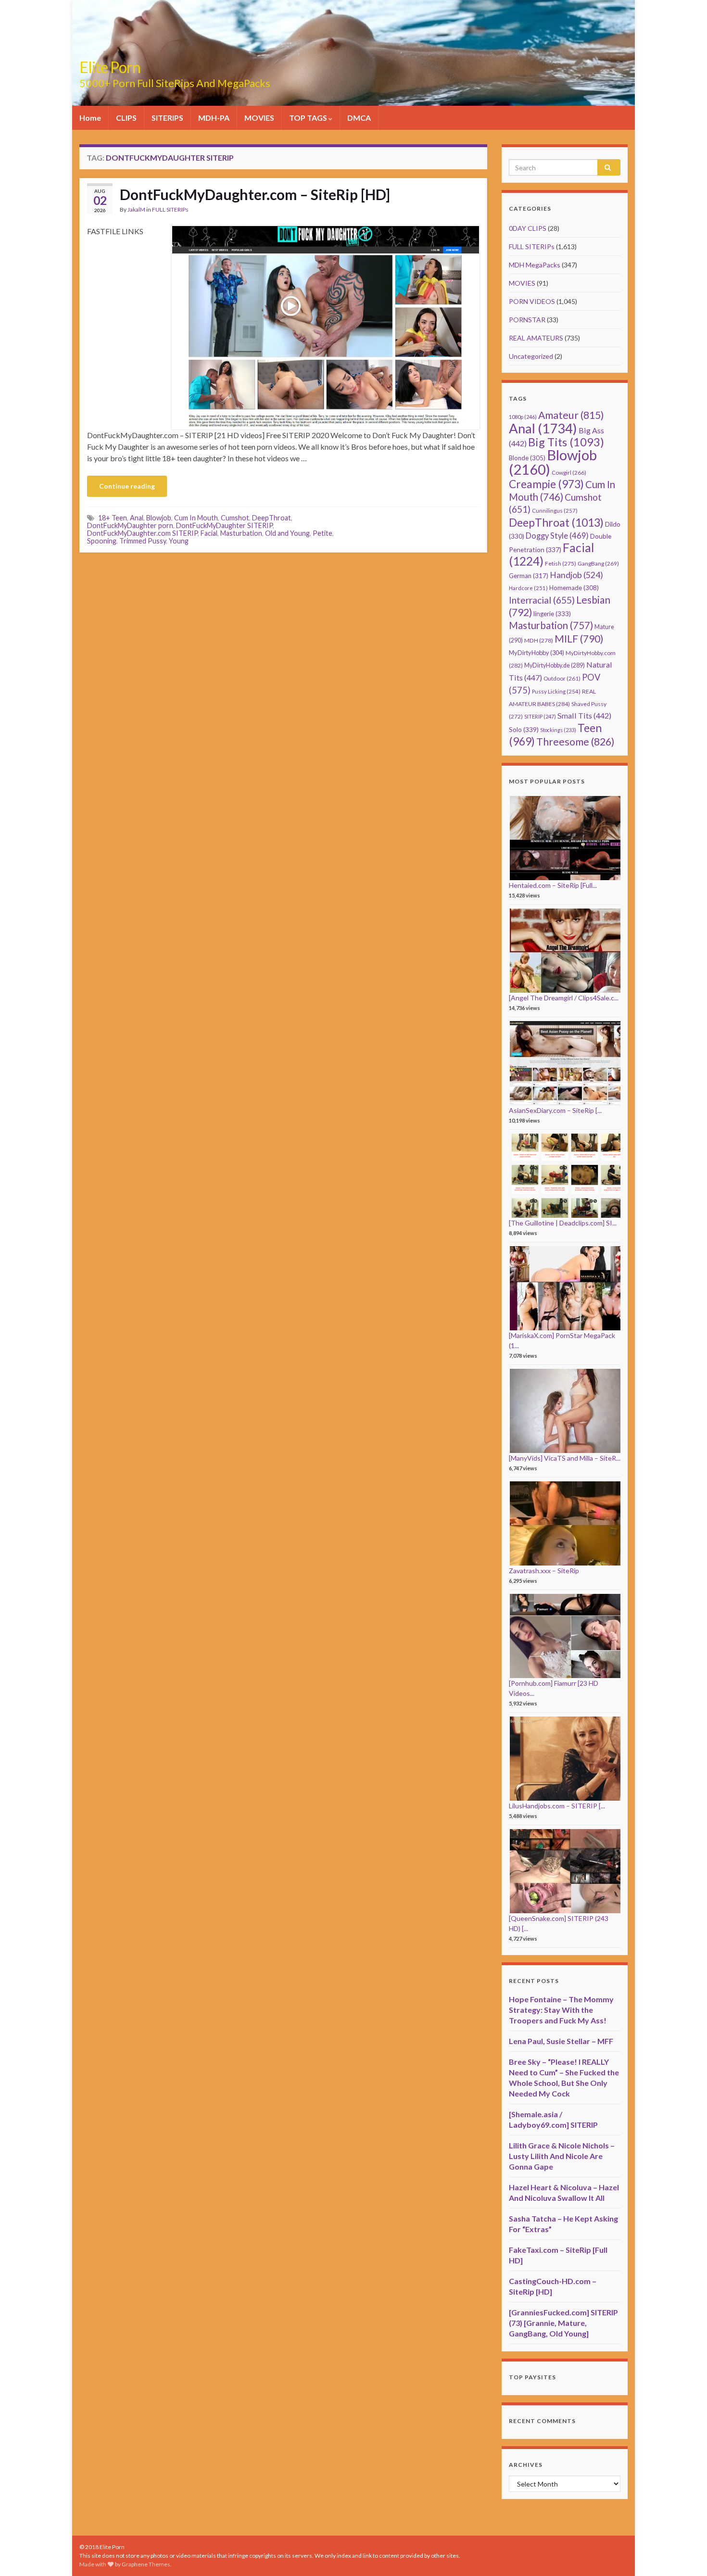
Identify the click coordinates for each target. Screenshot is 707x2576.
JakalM (136, 209)
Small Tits (584, 715)
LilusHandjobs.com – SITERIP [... (557, 1806)
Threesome (575, 742)
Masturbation (241, 533)
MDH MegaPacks (535, 265)
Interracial (542, 600)
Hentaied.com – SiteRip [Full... (553, 885)
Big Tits (566, 442)
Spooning (102, 541)
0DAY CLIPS (528, 228)
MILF (579, 638)
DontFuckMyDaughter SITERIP (224, 525)
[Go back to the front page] (353, 53)
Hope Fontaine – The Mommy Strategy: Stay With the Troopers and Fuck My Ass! (561, 2010)
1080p (523, 417)
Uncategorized (531, 356)
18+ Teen (113, 518)
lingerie (552, 614)
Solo (524, 729)
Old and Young (287, 533)
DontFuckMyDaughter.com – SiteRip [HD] (255, 194)
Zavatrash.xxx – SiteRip (544, 1571)
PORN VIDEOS (532, 301)
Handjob (576, 575)
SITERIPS (167, 118)
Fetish (561, 563)
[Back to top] (685, 2554)
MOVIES (259, 118)
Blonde (527, 458)
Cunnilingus (555, 511)
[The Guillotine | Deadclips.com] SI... (563, 1223)
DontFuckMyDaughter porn (130, 525)
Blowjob (159, 518)
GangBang (598, 563)
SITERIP (540, 716)
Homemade (574, 588)
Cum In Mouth (196, 518)
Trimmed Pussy (143, 541)
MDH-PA (214, 118)
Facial (209, 533)
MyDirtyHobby (537, 653)
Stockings (558, 730)
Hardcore (528, 588)
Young (179, 541)
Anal (137, 518)
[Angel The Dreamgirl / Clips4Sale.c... (564, 998)
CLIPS (126, 118)
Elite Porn (110, 67)
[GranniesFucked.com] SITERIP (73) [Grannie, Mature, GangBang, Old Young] (563, 2323)
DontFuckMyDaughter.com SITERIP (142, 533)
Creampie (546, 484)
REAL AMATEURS (536, 338)
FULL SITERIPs (170, 209)
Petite (322, 533)
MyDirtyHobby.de (555, 665)
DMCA (359, 118)
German (529, 576)
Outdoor (562, 678)
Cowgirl (569, 473)
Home (90, 118)
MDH (539, 640)
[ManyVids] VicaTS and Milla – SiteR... (565, 1458)
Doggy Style (557, 536)
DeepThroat (271, 518)
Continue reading (127, 486)
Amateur (571, 415)
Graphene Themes (146, 2564)
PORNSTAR (527, 320)
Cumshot (235, 518)
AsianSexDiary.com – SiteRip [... (555, 1110)
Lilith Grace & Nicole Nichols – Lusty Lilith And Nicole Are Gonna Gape (562, 2156)
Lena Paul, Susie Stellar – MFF (561, 2041)
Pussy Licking (556, 691)
